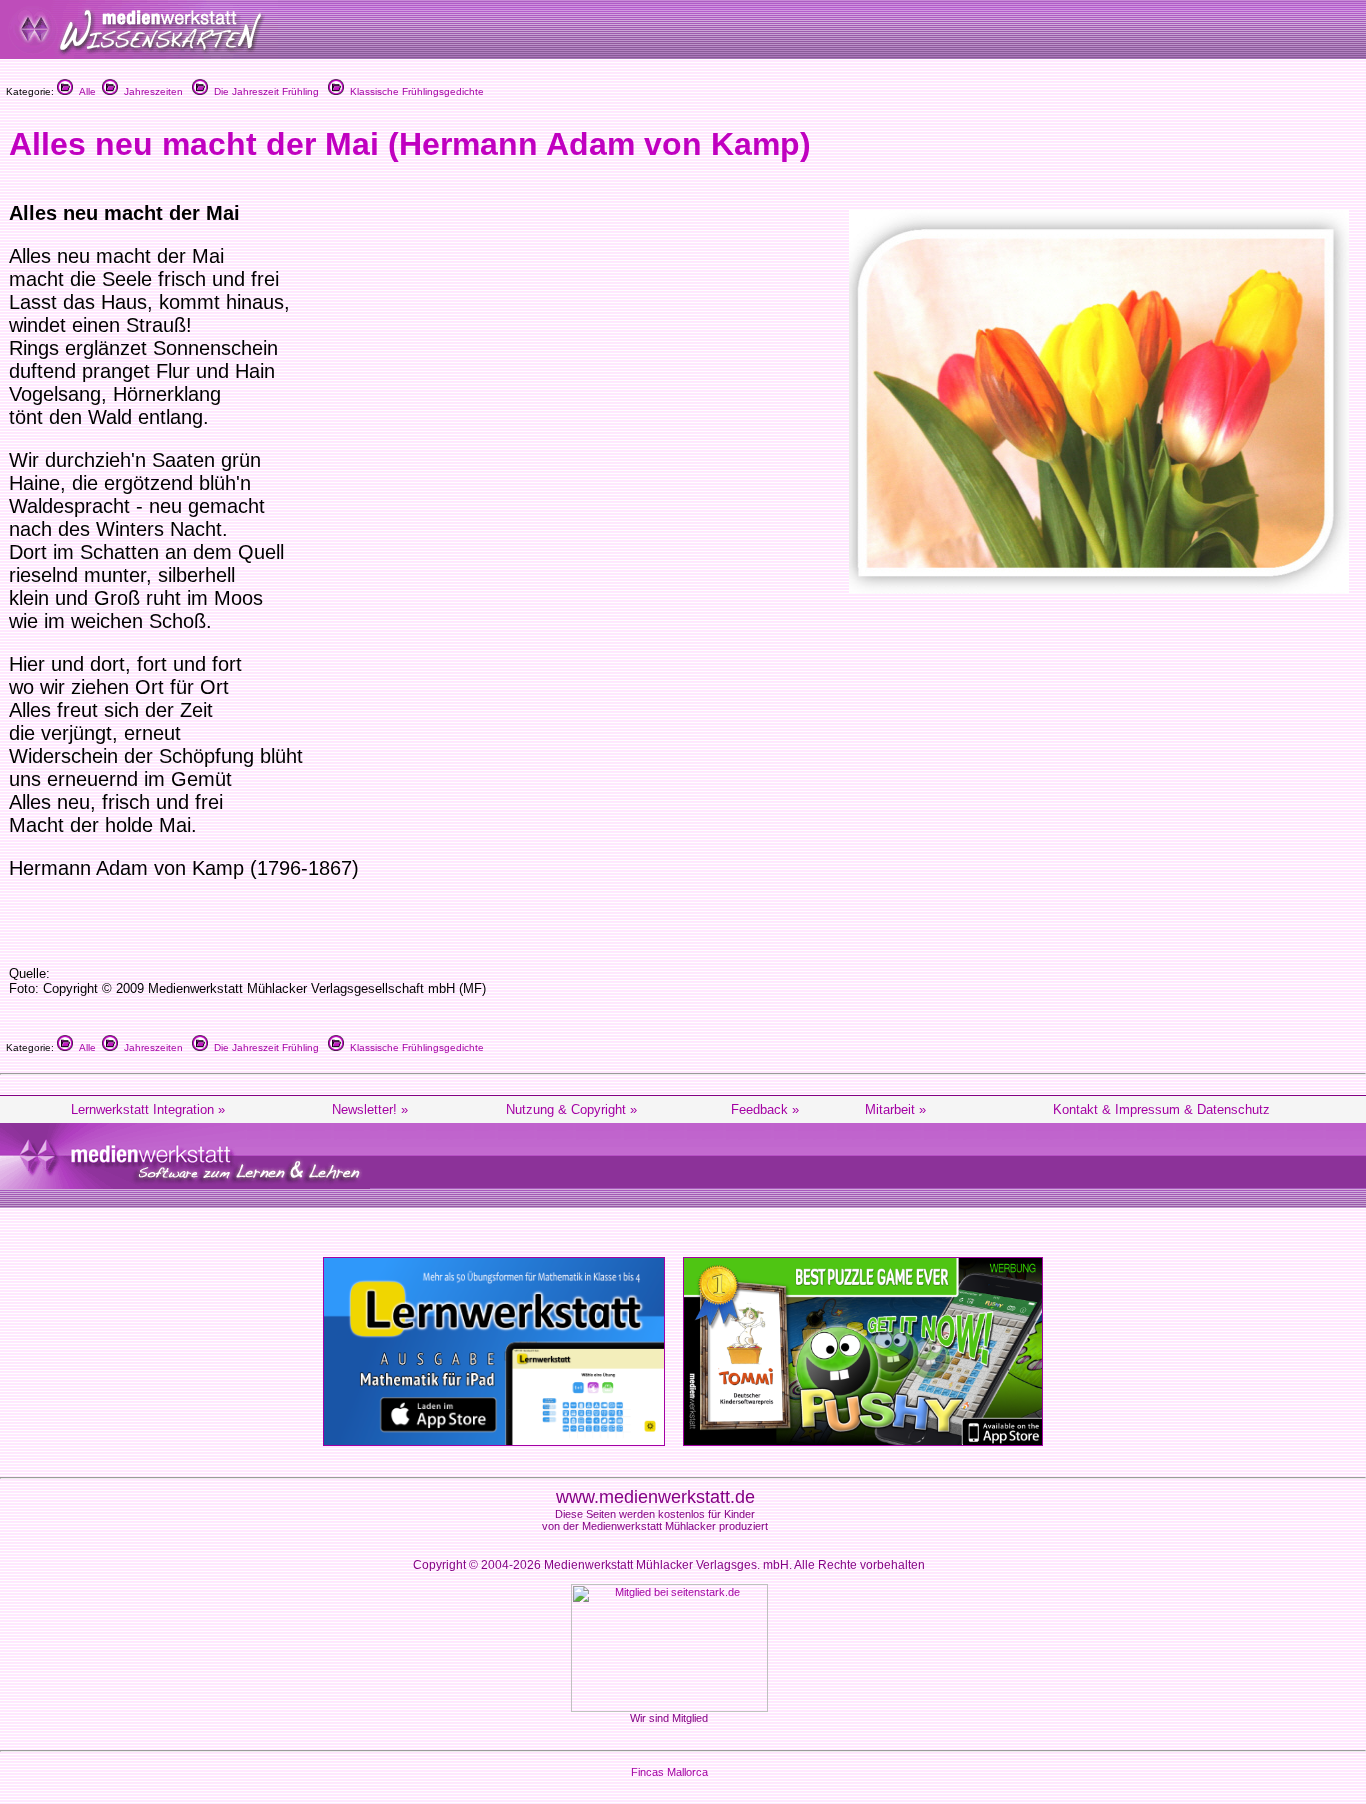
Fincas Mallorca (669, 1772)
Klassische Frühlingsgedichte (414, 91)
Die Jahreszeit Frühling (263, 91)
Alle (84, 91)
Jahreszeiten (150, 91)
